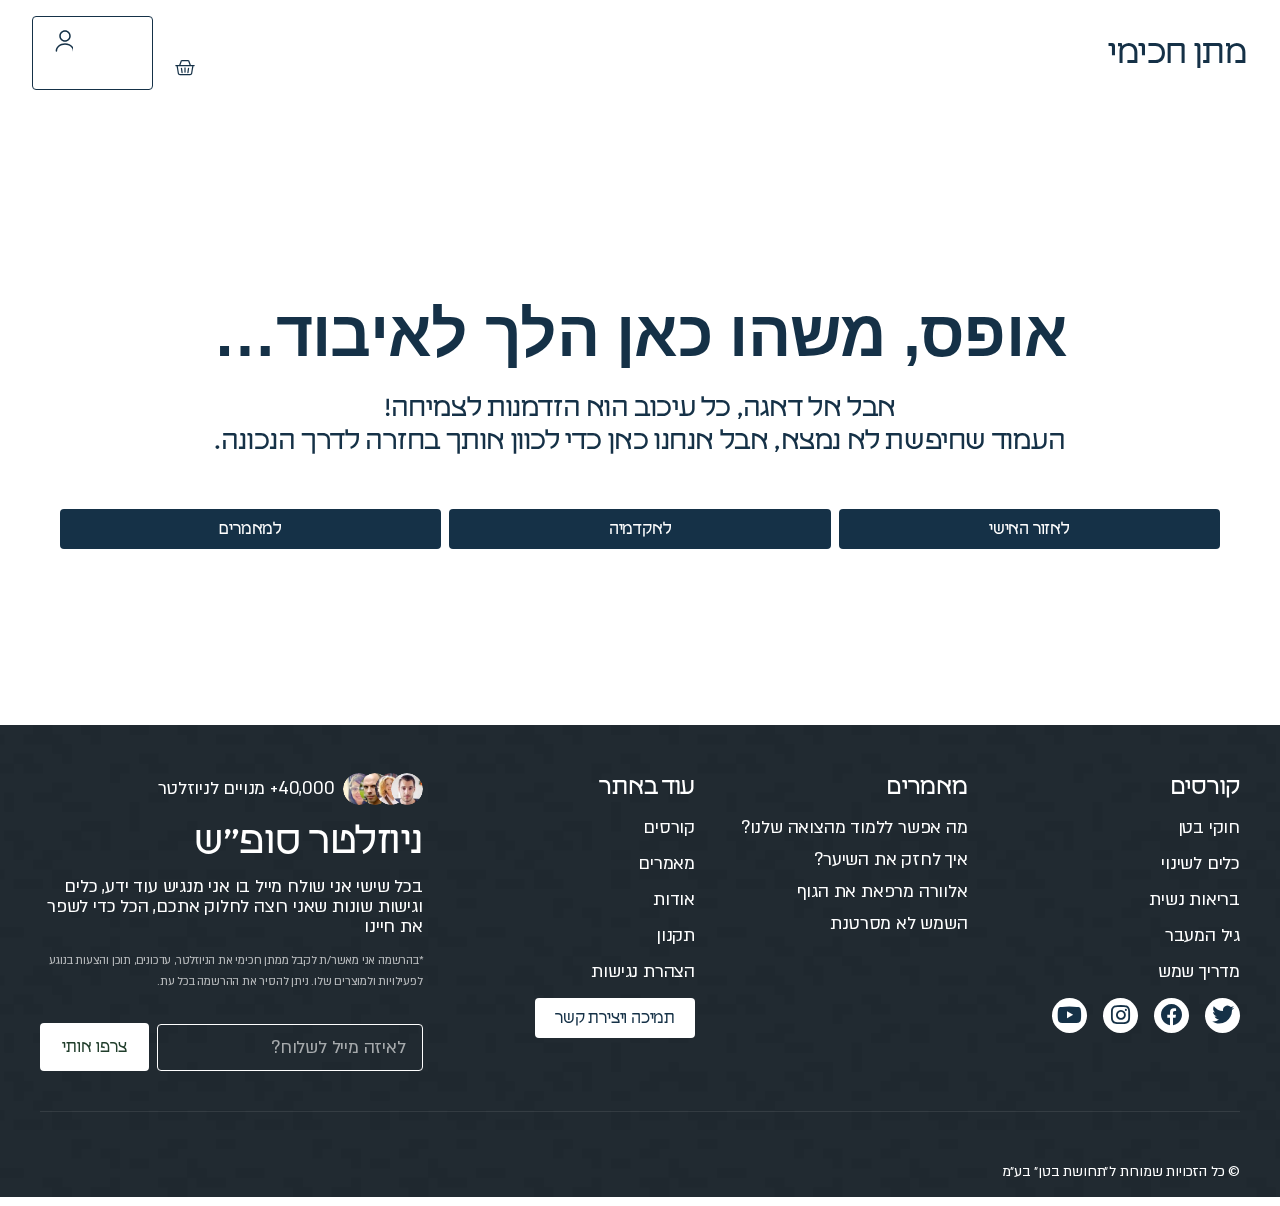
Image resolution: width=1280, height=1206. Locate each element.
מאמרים (800, 52)
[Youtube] (1069, 1015)
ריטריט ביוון (564, 52)
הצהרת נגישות (643, 971)
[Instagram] (1120, 1015)
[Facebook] (1171, 1015)
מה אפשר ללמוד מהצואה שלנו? (854, 827)
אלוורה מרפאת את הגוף (882, 891)
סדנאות (688, 52)
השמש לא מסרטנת (898, 923)
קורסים (911, 52)
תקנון (675, 935)
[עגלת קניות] (185, 68)
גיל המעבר (1202, 935)
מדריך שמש (1199, 971)
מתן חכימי (1178, 53)
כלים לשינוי (1200, 863)
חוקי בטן (1209, 827)
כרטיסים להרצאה (405, 52)
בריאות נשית (1194, 899)
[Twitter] (1222, 1015)
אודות (674, 899)
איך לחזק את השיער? (890, 859)
